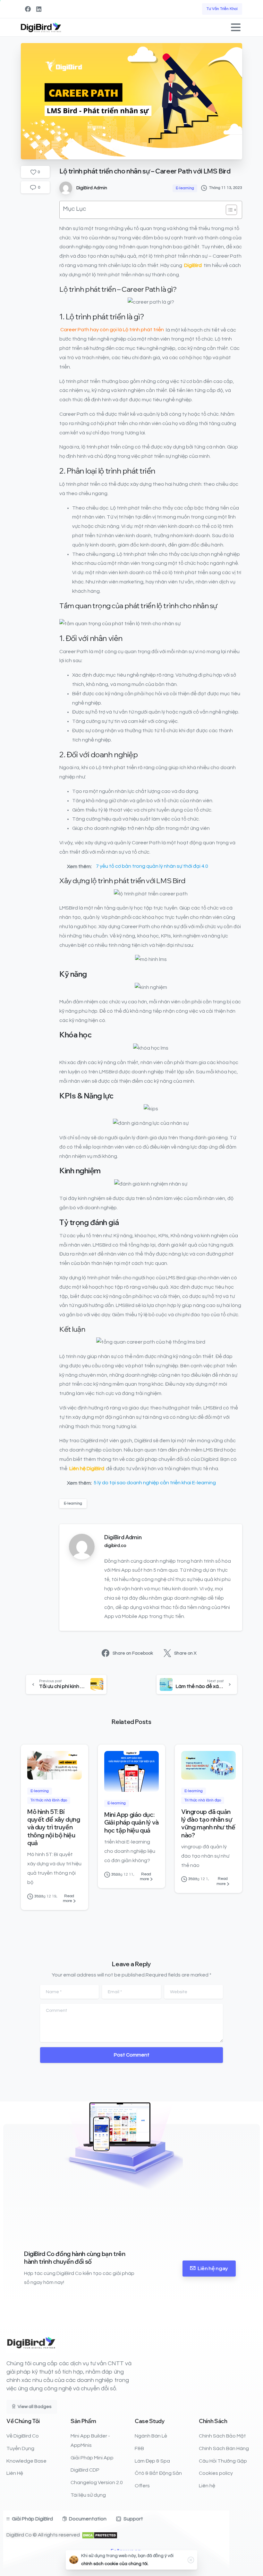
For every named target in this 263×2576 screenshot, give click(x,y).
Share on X (185, 1653)
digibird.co (115, 1546)
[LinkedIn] (39, 9)
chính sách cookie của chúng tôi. (115, 2564)
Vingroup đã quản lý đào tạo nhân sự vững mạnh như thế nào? (208, 1823)
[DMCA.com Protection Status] (100, 2535)
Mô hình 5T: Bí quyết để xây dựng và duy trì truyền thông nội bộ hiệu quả (54, 1827)
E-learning (73, 1503)
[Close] (191, 2560)
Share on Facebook (133, 1653)
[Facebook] (28, 9)
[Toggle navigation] (236, 27)
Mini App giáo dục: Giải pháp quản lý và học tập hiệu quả (131, 1822)
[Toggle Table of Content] (228, 210)
